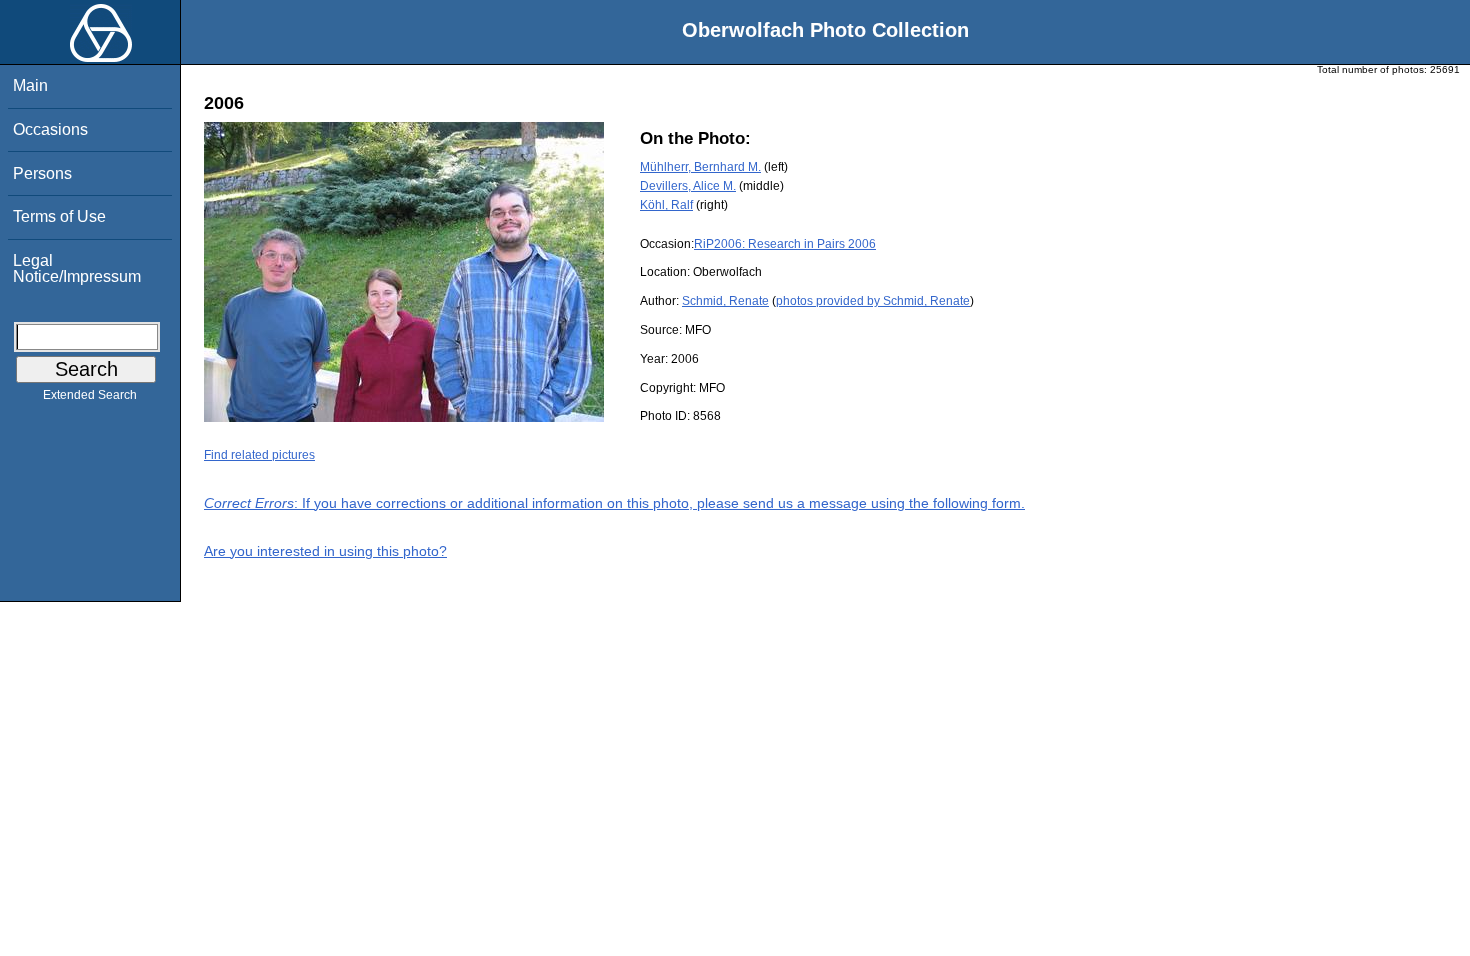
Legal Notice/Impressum (77, 268)
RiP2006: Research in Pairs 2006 (785, 244)
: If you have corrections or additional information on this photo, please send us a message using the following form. (614, 503)
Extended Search (90, 395)
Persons (42, 173)
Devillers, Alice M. (688, 186)
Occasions (50, 129)
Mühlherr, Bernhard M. (700, 167)
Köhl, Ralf (666, 205)
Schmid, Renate (725, 301)
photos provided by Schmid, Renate (873, 301)
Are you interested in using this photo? (325, 551)
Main (30, 85)
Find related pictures (259, 455)
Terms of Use (59, 216)
